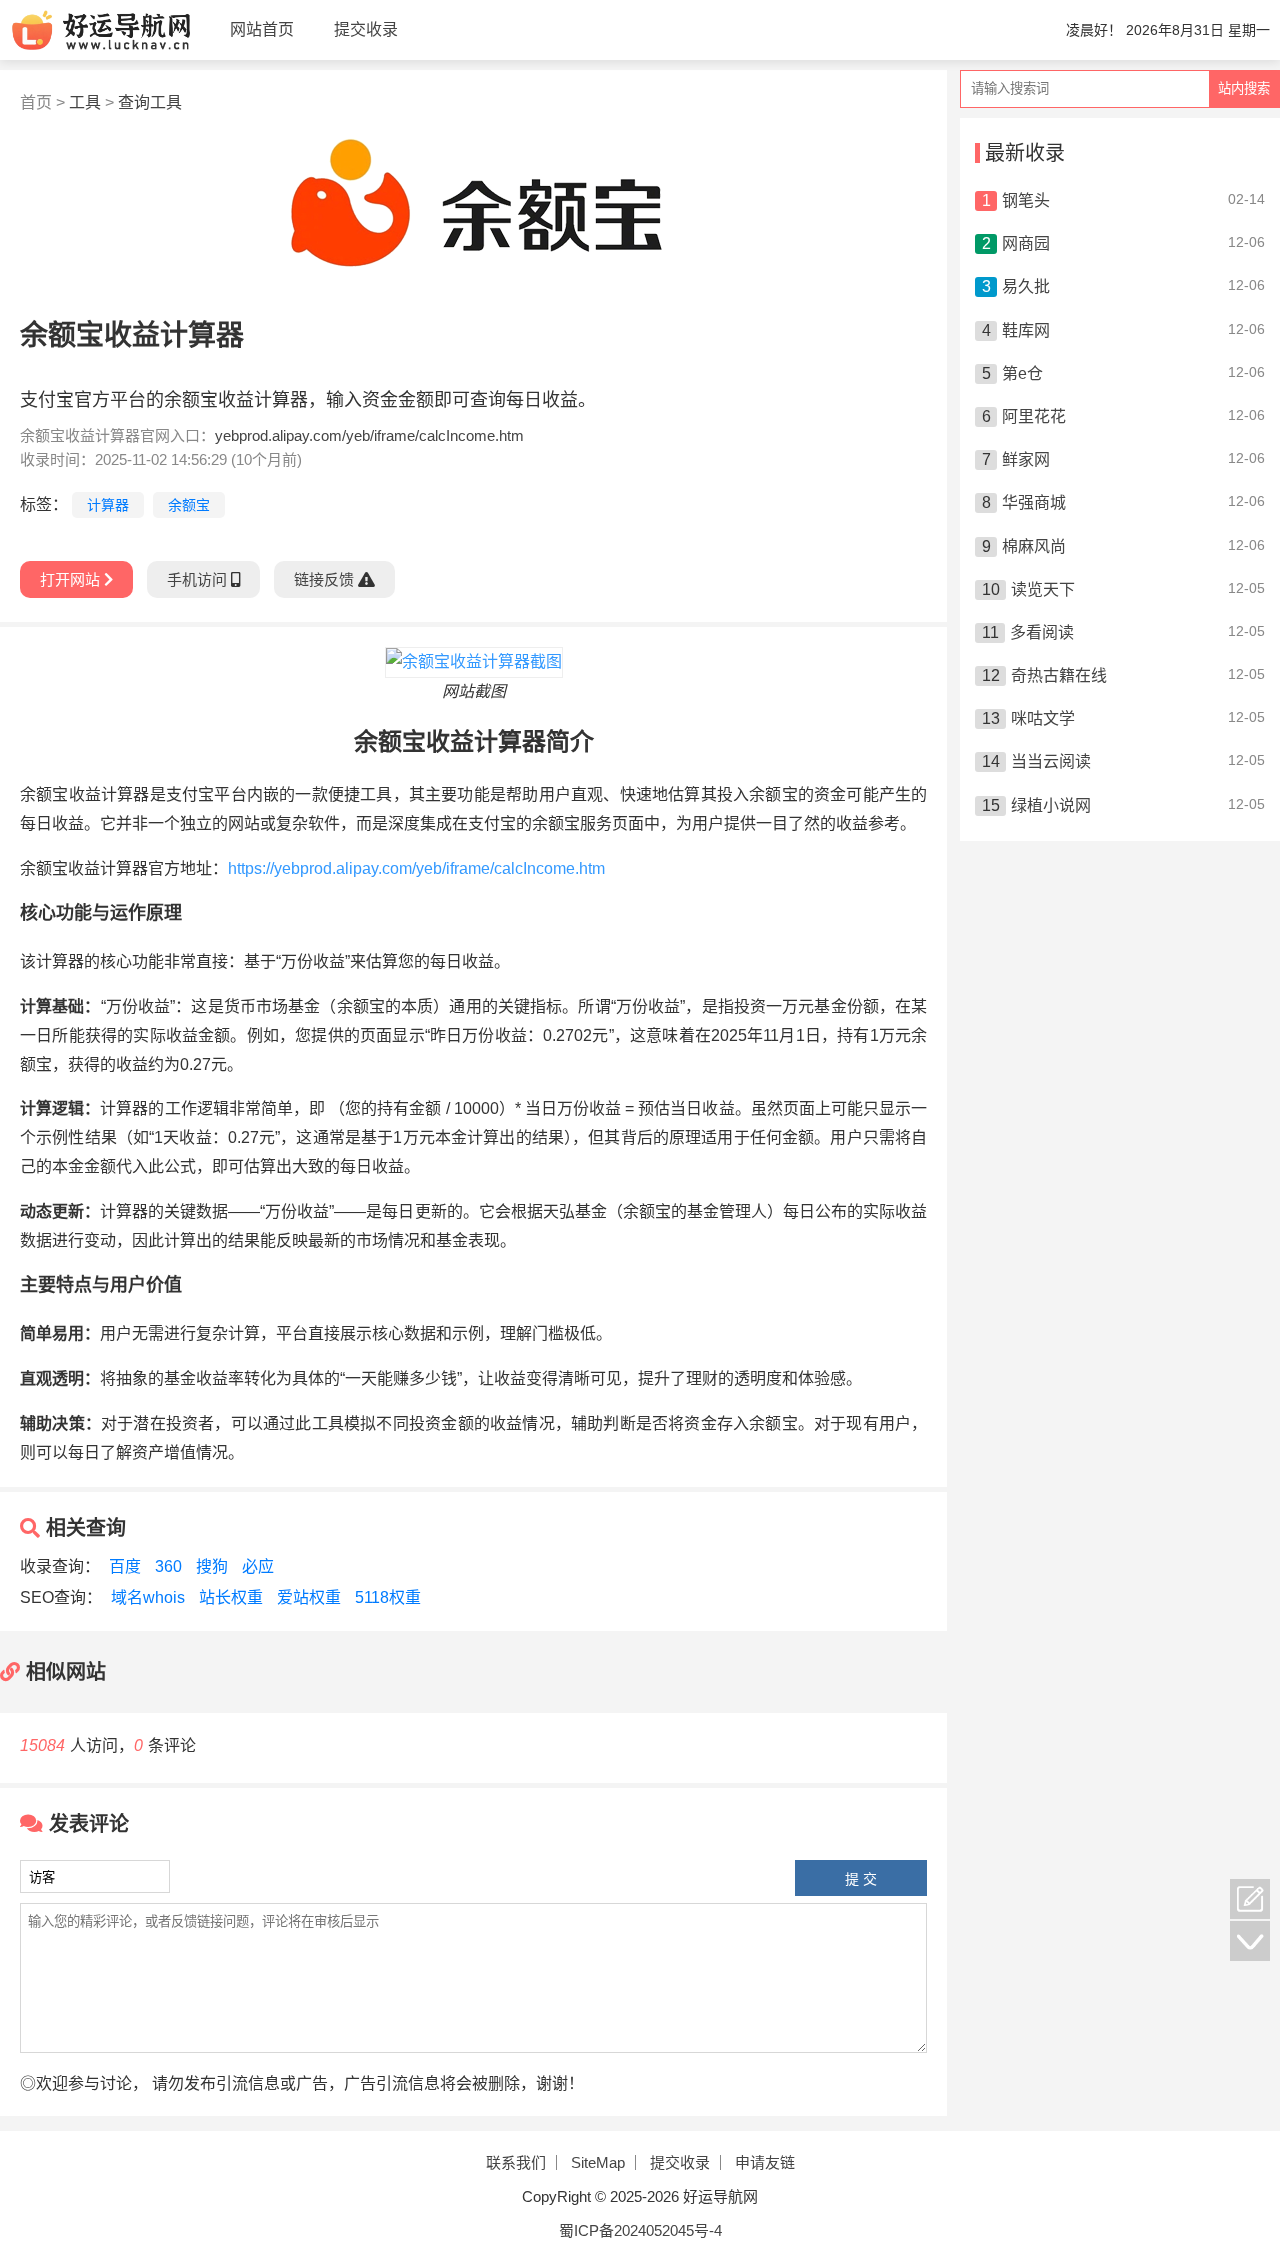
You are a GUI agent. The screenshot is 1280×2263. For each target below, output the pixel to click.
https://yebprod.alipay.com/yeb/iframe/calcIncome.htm (416, 868)
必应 (258, 1566)
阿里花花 (1034, 416)
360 (168, 1566)
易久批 (1026, 286)
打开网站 (72, 579)
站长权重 (231, 1597)
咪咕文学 (1043, 718)
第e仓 (1022, 373)
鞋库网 (1026, 330)
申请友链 (765, 2162)
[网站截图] (474, 661)
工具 (85, 102)
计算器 (108, 505)
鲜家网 (1026, 459)
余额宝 (189, 505)
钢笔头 (1026, 200)
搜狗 (212, 1566)
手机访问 (199, 579)
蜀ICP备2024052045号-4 (640, 2230)
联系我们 (516, 2162)
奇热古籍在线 (1059, 675)
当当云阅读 (1051, 761)
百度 (125, 1566)
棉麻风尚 (1034, 546)
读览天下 (1043, 589)
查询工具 (150, 102)
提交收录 (680, 2162)
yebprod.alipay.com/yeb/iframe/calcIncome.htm (369, 435)
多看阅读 (1042, 632)
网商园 (1026, 243)
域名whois (148, 1597)
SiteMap (598, 2162)
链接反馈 (326, 579)
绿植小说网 (1051, 805)
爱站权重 (311, 1597)
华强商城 (1034, 502)
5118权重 (388, 1597)
